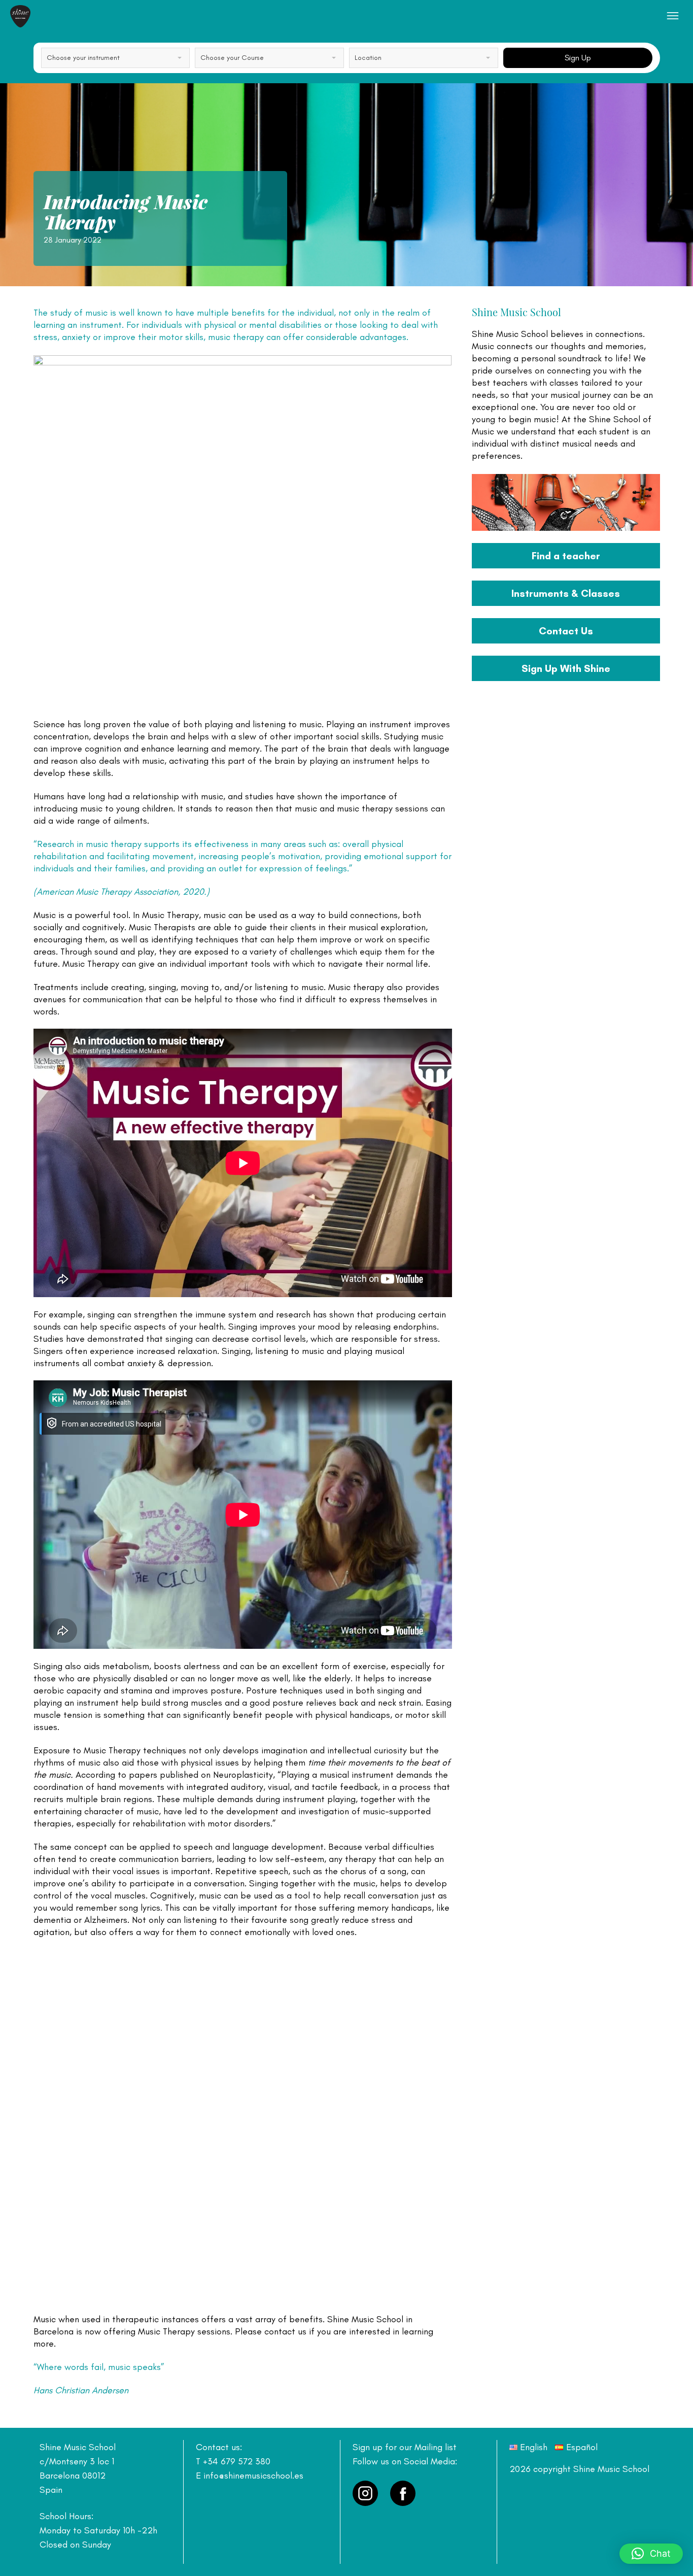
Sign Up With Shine (566, 668)
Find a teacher (566, 556)
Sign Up (578, 58)
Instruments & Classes (566, 593)
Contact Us (566, 631)
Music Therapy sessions (184, 2331)
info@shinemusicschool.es (253, 2476)
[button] (651, 2554)
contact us (285, 2331)
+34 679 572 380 (237, 2461)
